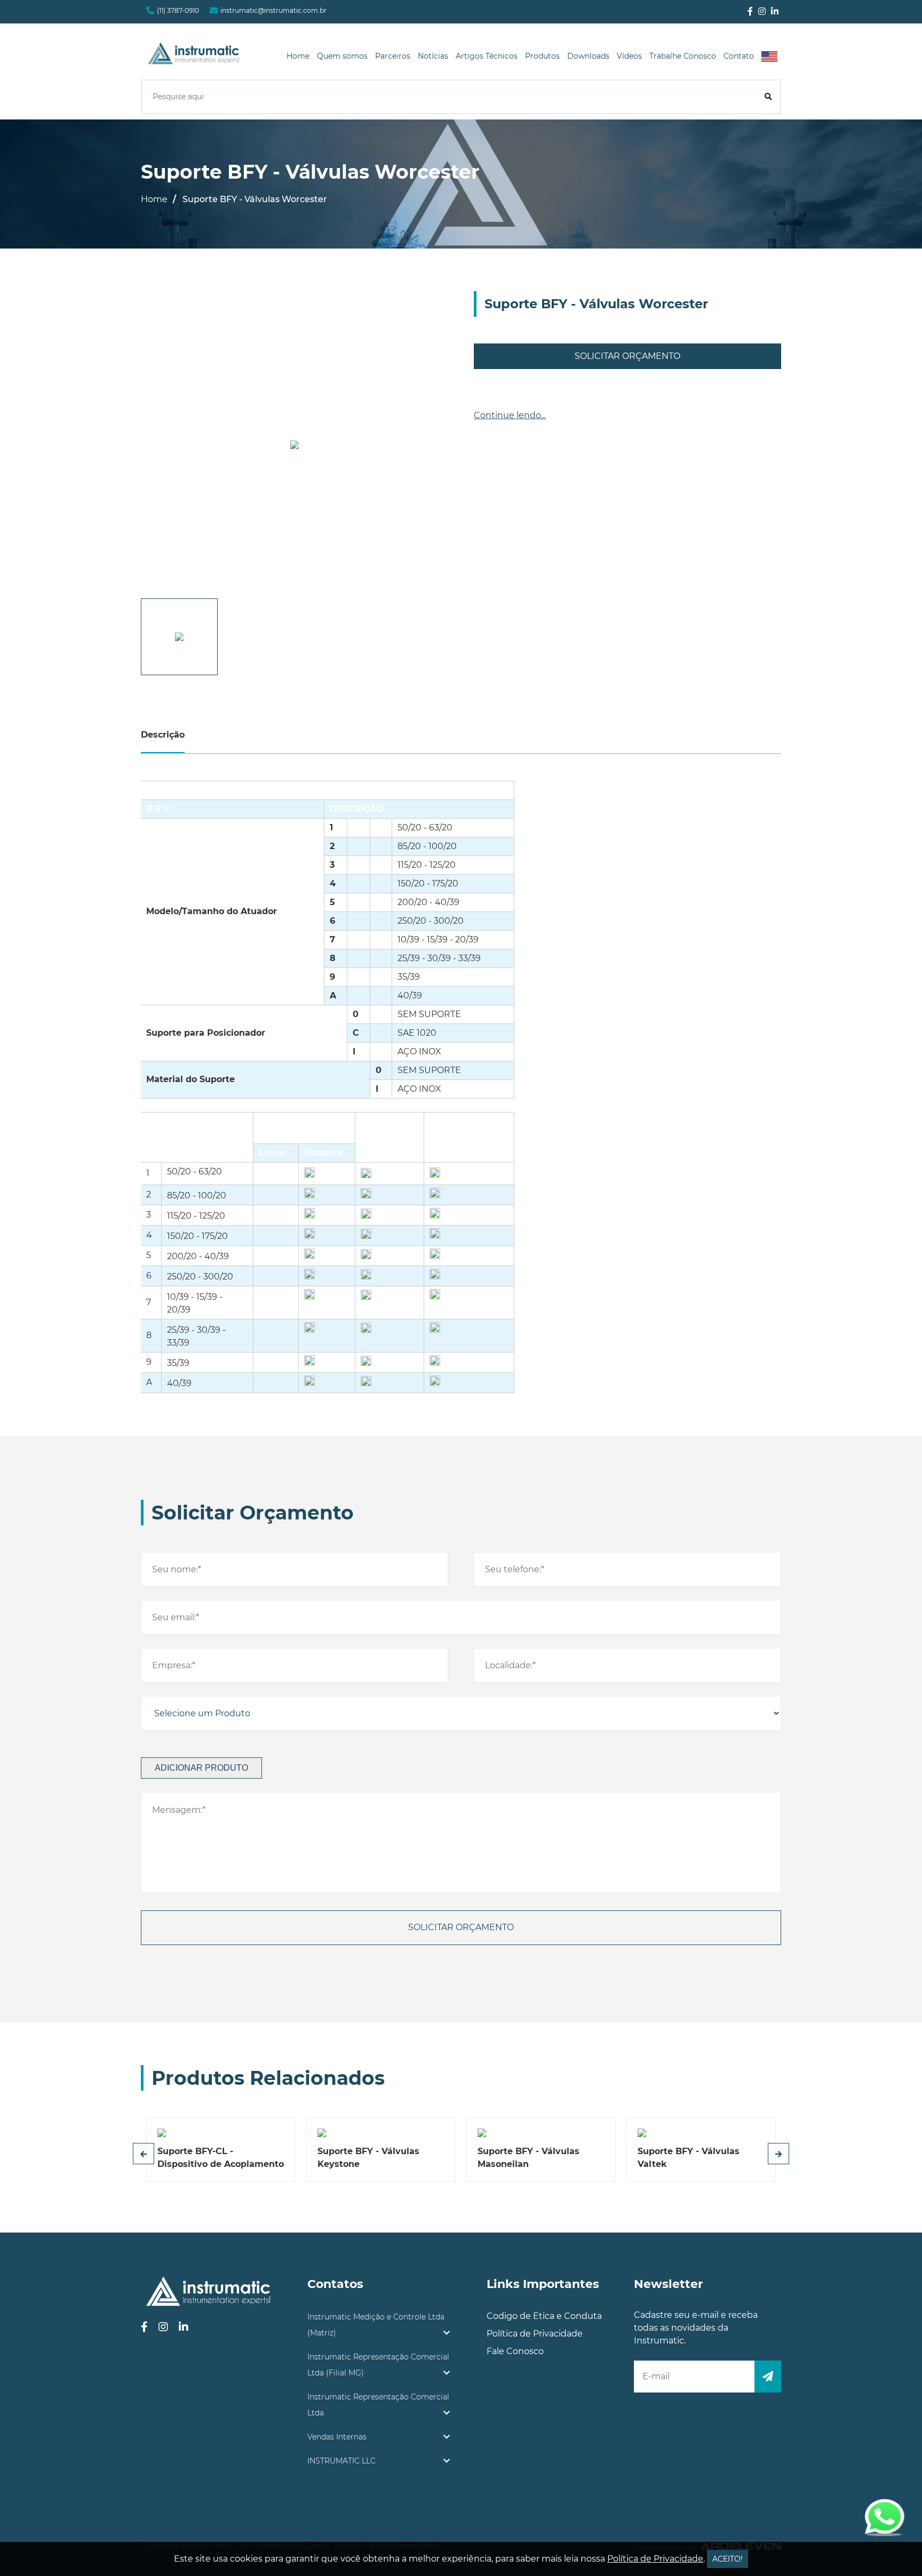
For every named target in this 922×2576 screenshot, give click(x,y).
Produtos (542, 56)
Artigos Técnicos (487, 56)
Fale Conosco (515, 2351)
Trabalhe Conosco (683, 56)
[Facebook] (750, 12)
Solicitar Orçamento (627, 356)
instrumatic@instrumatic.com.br (273, 10)
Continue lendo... (510, 415)
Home (298, 56)
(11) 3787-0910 (178, 10)
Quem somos (342, 56)
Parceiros (393, 56)
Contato (739, 56)
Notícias (433, 56)
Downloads (588, 56)
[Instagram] (762, 12)
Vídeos (629, 56)
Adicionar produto (201, 1768)
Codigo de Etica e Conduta (544, 2316)
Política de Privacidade (535, 2334)
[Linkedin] (775, 12)
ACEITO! (728, 2559)
